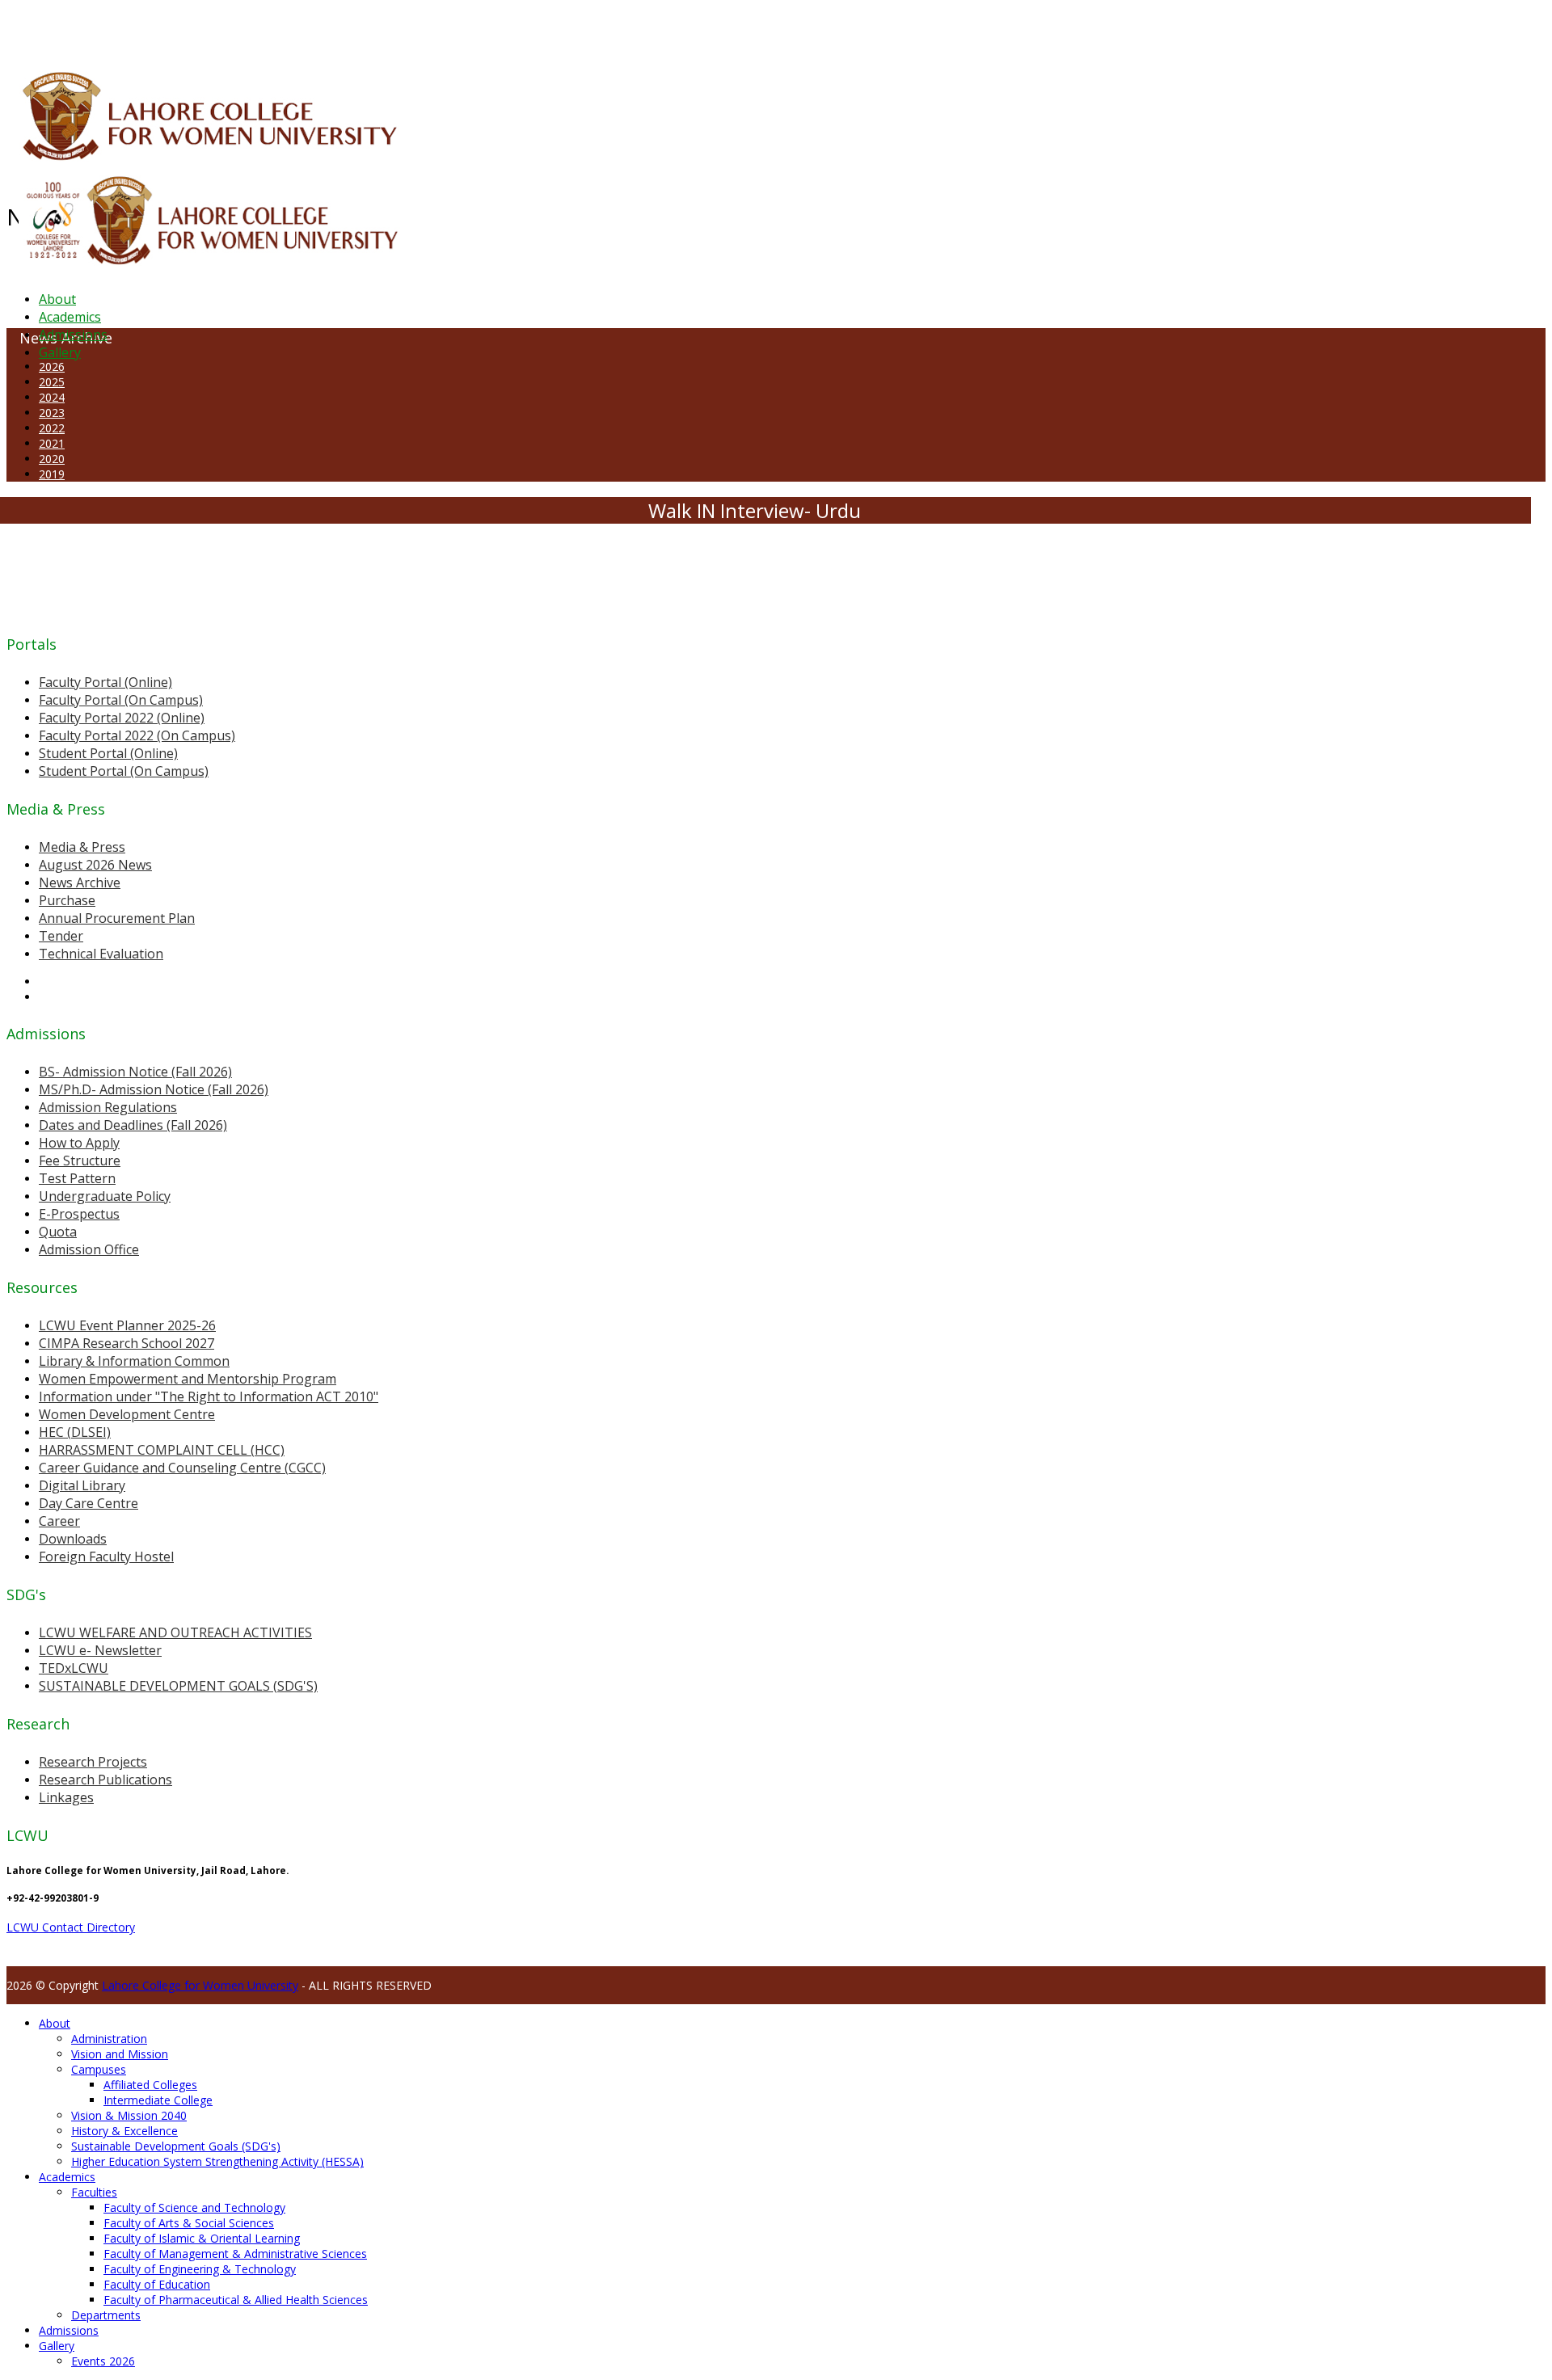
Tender (61, 936)
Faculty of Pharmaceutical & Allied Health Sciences (236, 2300)
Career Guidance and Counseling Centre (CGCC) (182, 1468)
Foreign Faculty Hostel (106, 1556)
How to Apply (79, 1143)
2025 (52, 382)
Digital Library (82, 1485)
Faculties (94, 2192)
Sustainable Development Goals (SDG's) (176, 2146)
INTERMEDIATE (257, 27)
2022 (52, 428)
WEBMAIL (592, 27)
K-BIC (326, 27)
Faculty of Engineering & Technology (200, 2269)
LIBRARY (394, 27)
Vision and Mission (120, 2054)
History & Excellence (124, 2131)
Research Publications (105, 1780)
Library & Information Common (134, 1361)
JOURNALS (438, 27)
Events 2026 (103, 2361)
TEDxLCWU (74, 1668)
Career (59, 1521)
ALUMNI (57, 27)
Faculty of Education (157, 2284)
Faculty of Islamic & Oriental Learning (202, 2238)
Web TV (481, 27)
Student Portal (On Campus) (124, 771)
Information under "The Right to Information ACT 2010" (209, 1396)
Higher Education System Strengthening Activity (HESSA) (217, 2161)
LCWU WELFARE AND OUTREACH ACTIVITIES (175, 1632)
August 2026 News (95, 865)
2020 (52, 459)
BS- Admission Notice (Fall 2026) (135, 1072)
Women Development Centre (127, 1414)
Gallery (60, 352)
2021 (52, 443)
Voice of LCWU (535, 27)
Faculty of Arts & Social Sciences (189, 2223)
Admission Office (89, 1249)
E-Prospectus (79, 1214)
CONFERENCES (143, 27)
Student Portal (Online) (108, 753)
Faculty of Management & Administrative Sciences (235, 2254)
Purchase (67, 900)
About (57, 299)
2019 (52, 474)
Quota (58, 1232)
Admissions (73, 335)
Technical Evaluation (101, 954)
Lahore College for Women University (200, 1985)
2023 (52, 413)
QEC (212, 27)
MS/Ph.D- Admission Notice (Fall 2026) (154, 1089)
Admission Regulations (108, 1107)
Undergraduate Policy (105, 1196)
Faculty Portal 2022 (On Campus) (137, 735)
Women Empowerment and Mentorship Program (188, 1379)
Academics (70, 317)
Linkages (66, 1797)
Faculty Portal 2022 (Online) (122, 718)
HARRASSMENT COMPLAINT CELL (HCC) (162, 1450)
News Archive (80, 882)
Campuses (99, 2069)
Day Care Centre (89, 1503)
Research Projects (93, 1762)
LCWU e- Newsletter (100, 1650)
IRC (367, 27)
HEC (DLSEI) (75, 1432)
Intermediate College (158, 2100)
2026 (52, 366)
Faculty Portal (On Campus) (121, 700)
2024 (52, 397)
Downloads (73, 1539)
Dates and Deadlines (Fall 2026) (133, 1125)
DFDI (303, 27)
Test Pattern (77, 1178)
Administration (109, 2039)
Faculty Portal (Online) (105, 682)
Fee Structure (80, 1161)
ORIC (190, 27)
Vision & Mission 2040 (129, 2115)
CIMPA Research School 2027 (127, 1343)
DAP (349, 27)
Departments (106, 2315)
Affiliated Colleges (150, 2085)
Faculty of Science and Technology (194, 2207)
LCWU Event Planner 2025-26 (127, 1325)
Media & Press (82, 847)
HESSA (92, 27)
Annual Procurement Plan (117, 918)
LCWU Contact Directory (71, 1927)
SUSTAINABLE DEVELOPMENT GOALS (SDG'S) (178, 1686)
